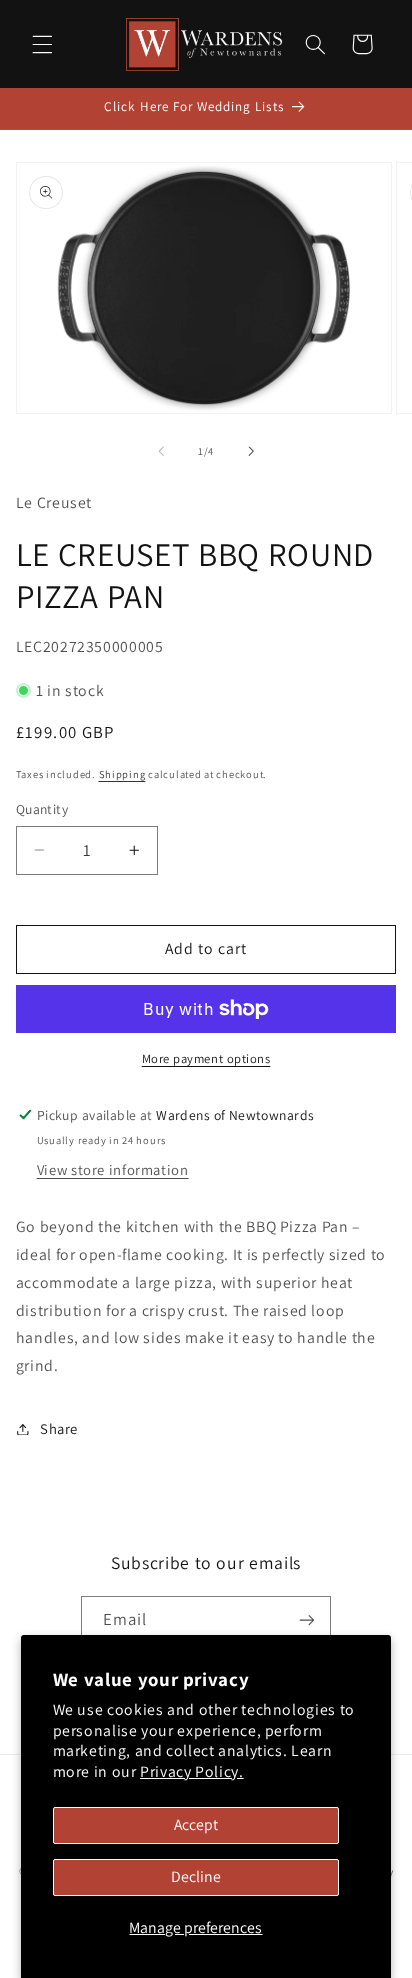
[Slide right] (251, 451)
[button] (42, 44)
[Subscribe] (307, 1620)
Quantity (42, 809)
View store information (113, 1169)
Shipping (122, 774)
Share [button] (59, 1428)
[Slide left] (161, 451)
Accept (196, 1824)
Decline (196, 1876)
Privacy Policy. (191, 1771)
